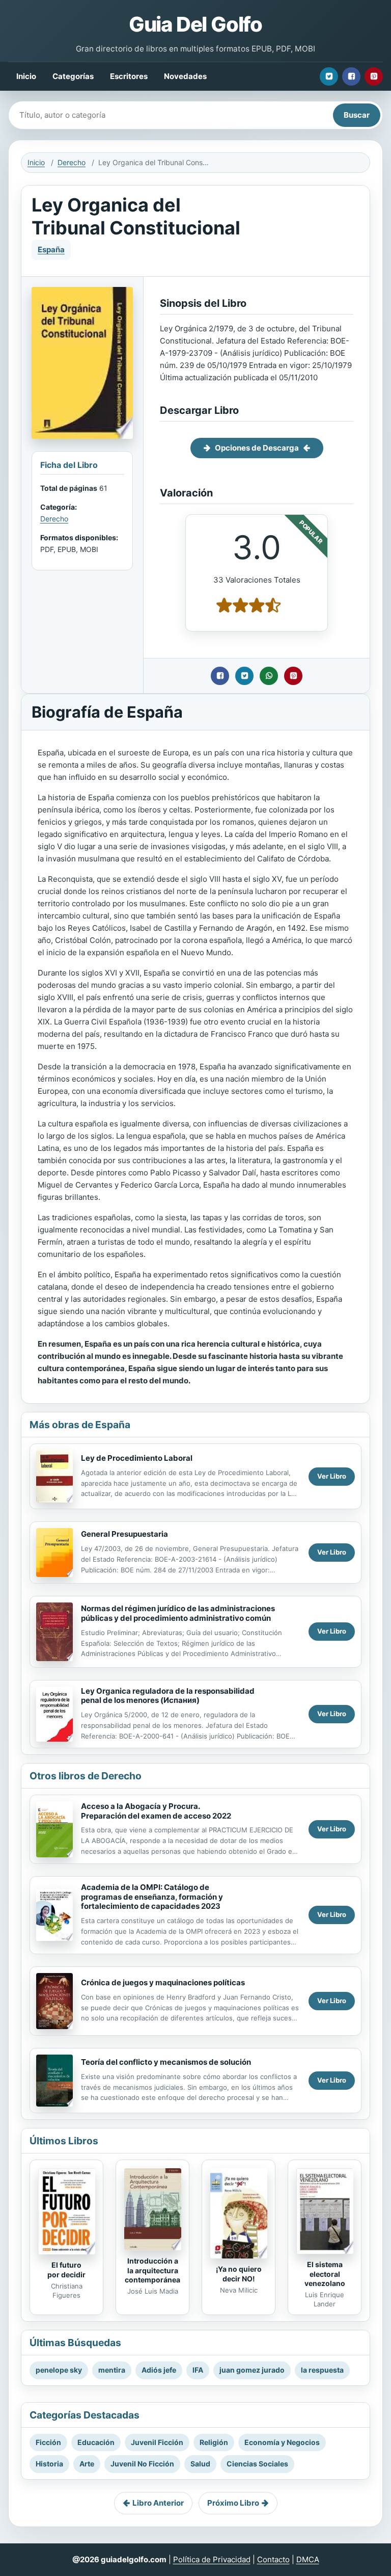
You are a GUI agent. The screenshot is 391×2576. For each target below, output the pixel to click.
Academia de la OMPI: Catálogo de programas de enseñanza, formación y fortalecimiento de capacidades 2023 (152, 1897)
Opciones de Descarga (257, 448)
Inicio (26, 76)
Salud (200, 2464)
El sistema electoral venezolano (325, 2274)
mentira (112, 2370)
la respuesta (322, 2370)
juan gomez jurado (252, 2370)
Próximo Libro (233, 2503)
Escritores (129, 76)
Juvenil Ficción (157, 2442)
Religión (214, 2442)
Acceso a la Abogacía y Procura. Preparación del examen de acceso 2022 (156, 1811)
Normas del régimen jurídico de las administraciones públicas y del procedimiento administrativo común (178, 1613)
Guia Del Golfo (195, 24)
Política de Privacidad (212, 2559)
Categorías (73, 76)
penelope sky (59, 2370)
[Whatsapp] (269, 676)
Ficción (48, 2442)
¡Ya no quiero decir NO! (239, 2274)
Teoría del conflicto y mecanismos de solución (166, 2062)
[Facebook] (351, 76)
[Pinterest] (374, 76)
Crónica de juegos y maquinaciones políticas (163, 1982)
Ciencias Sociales (257, 2464)
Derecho (72, 162)
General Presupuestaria (124, 1534)
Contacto (273, 2559)
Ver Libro (332, 1476)
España (51, 249)
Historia (49, 2464)
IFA (198, 2370)
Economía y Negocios (282, 2442)
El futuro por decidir (66, 2270)
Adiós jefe (159, 2370)
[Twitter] (329, 76)
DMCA (308, 2559)
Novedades (185, 76)
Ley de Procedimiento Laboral (137, 1458)
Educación (96, 2442)
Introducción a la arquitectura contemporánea (152, 2270)
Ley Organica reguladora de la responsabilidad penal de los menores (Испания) (168, 1696)
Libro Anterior (158, 2503)
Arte (87, 2464)
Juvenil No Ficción (142, 2464)
